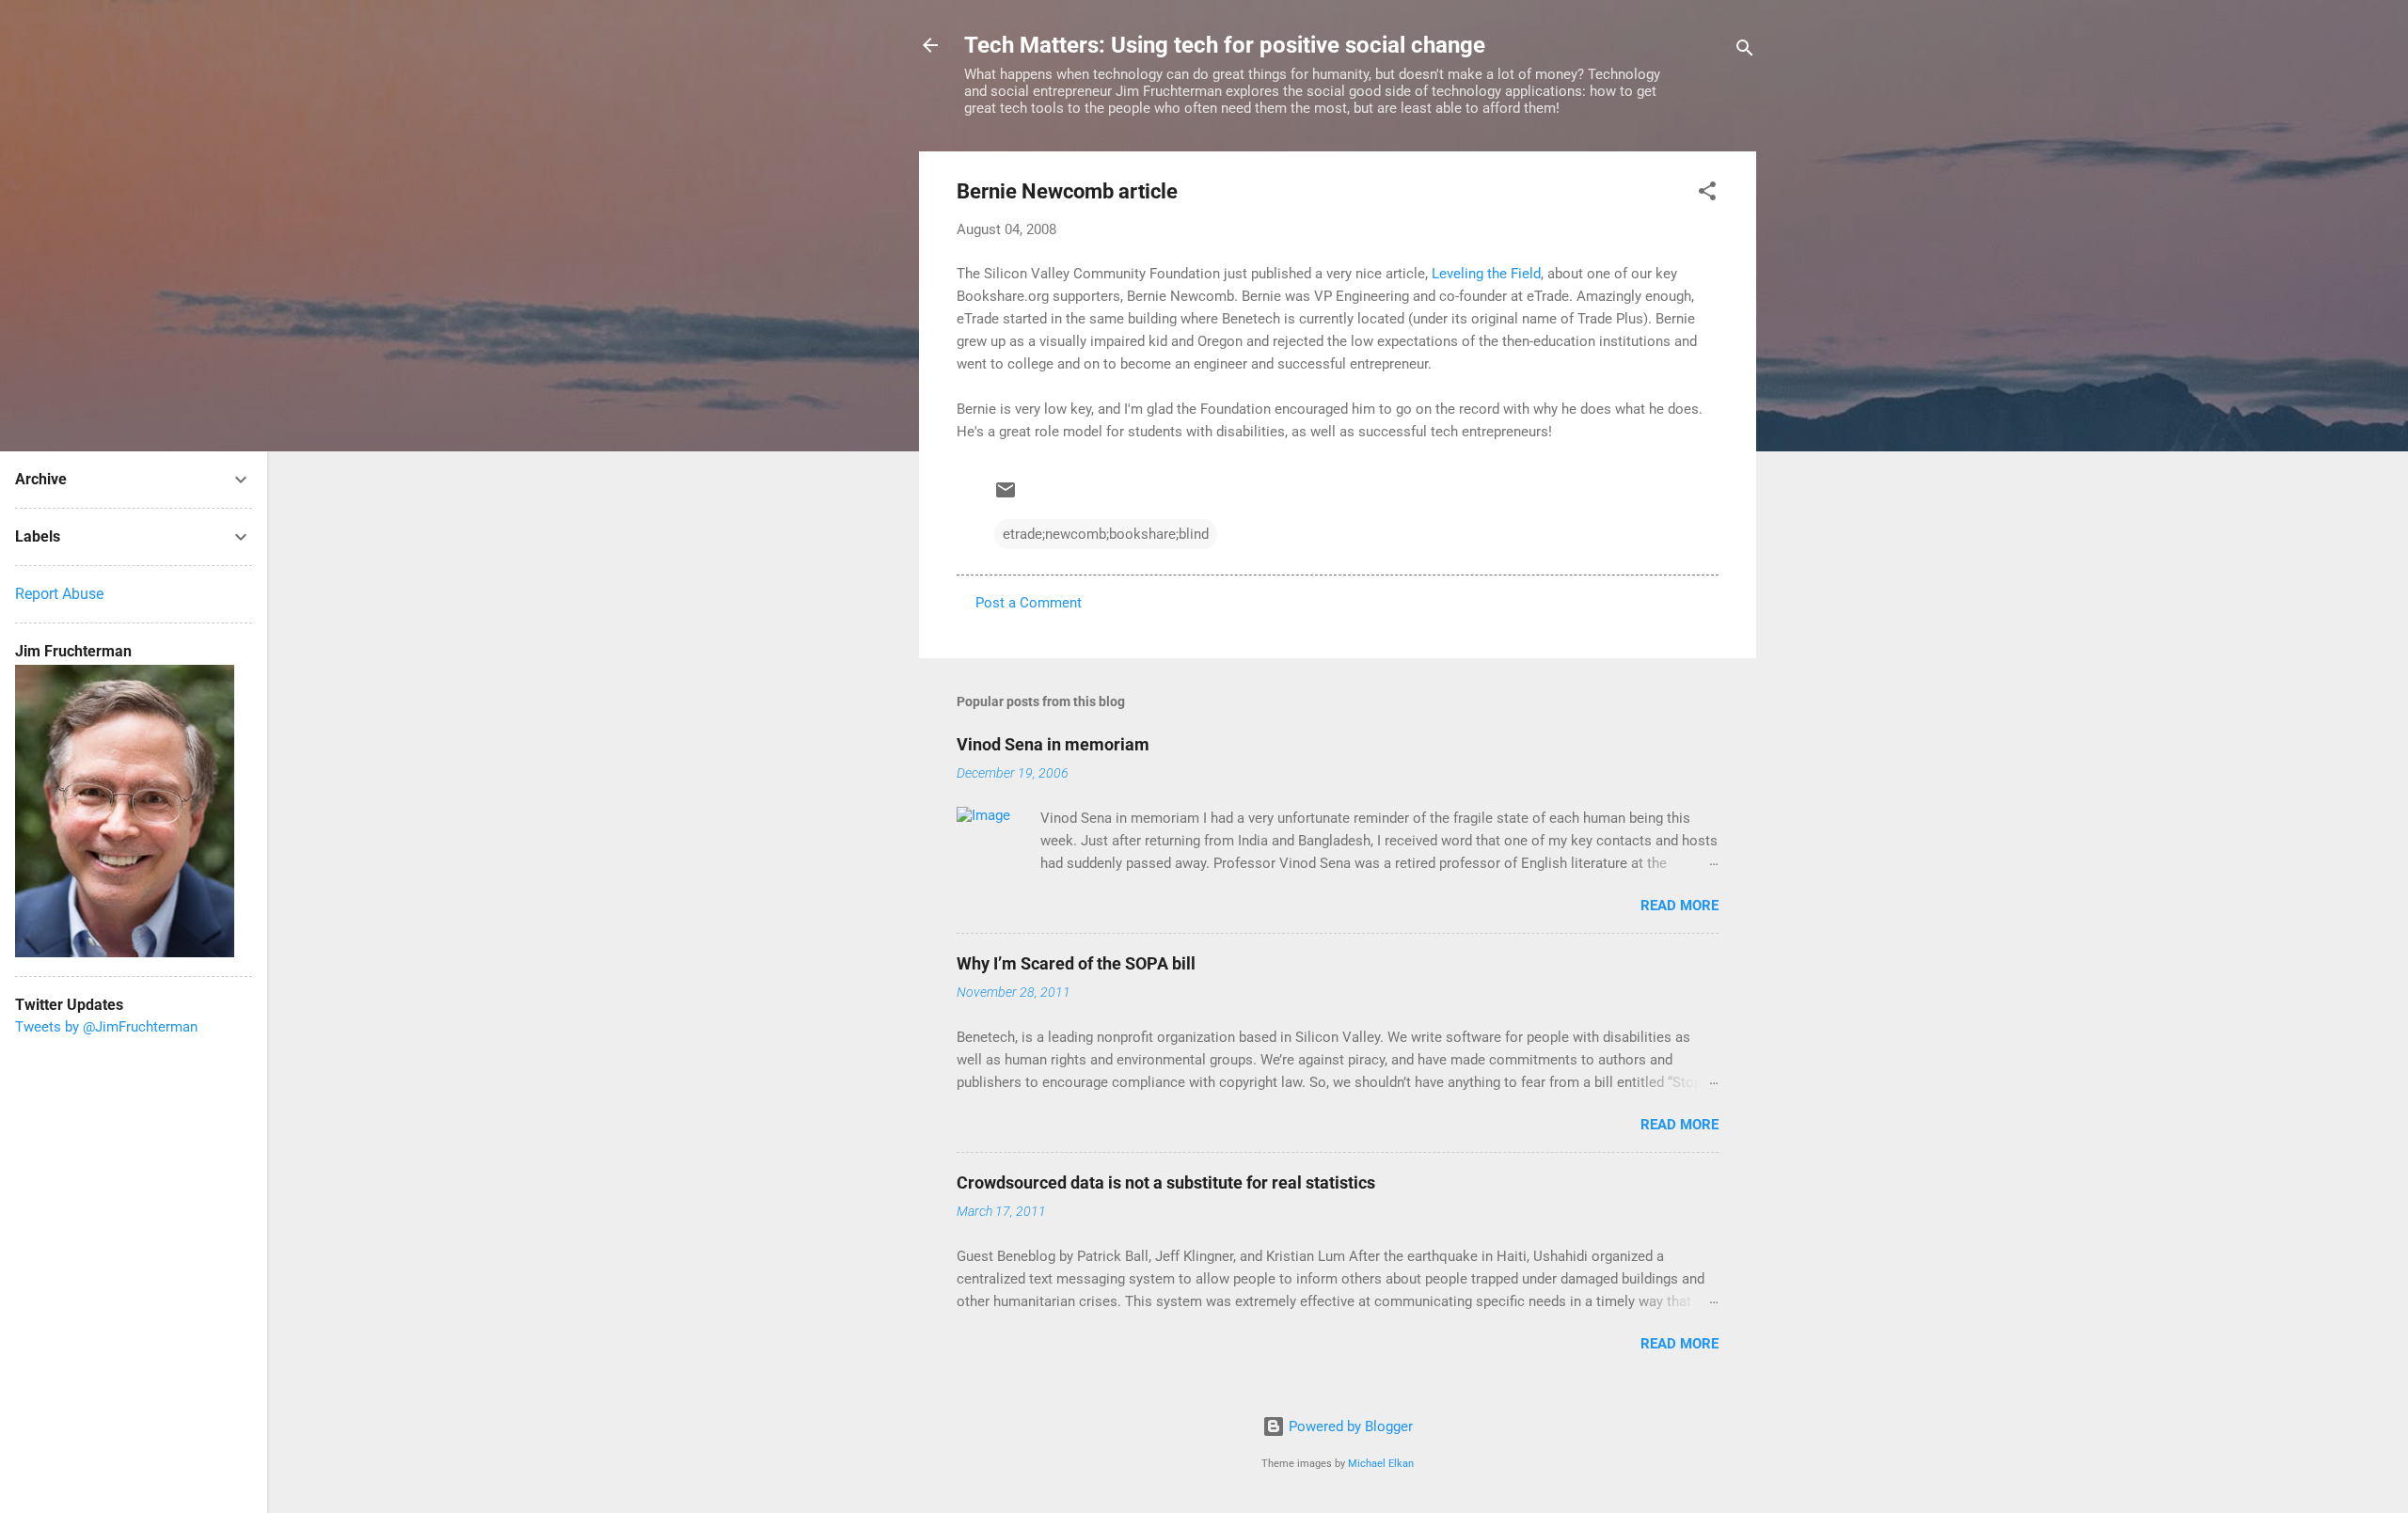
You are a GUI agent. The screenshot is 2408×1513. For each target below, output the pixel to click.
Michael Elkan (1381, 1464)
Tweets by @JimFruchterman (106, 1027)
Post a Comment (1029, 603)
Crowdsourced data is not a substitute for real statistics (1166, 1182)
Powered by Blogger (1349, 1426)
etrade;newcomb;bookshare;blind (1106, 534)
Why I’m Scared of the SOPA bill (1076, 963)
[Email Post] (1006, 496)
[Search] (1745, 51)
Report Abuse (59, 594)
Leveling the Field (1486, 274)
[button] (1707, 194)
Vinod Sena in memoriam (1053, 744)
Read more (1679, 906)
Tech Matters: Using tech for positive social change (1225, 45)
